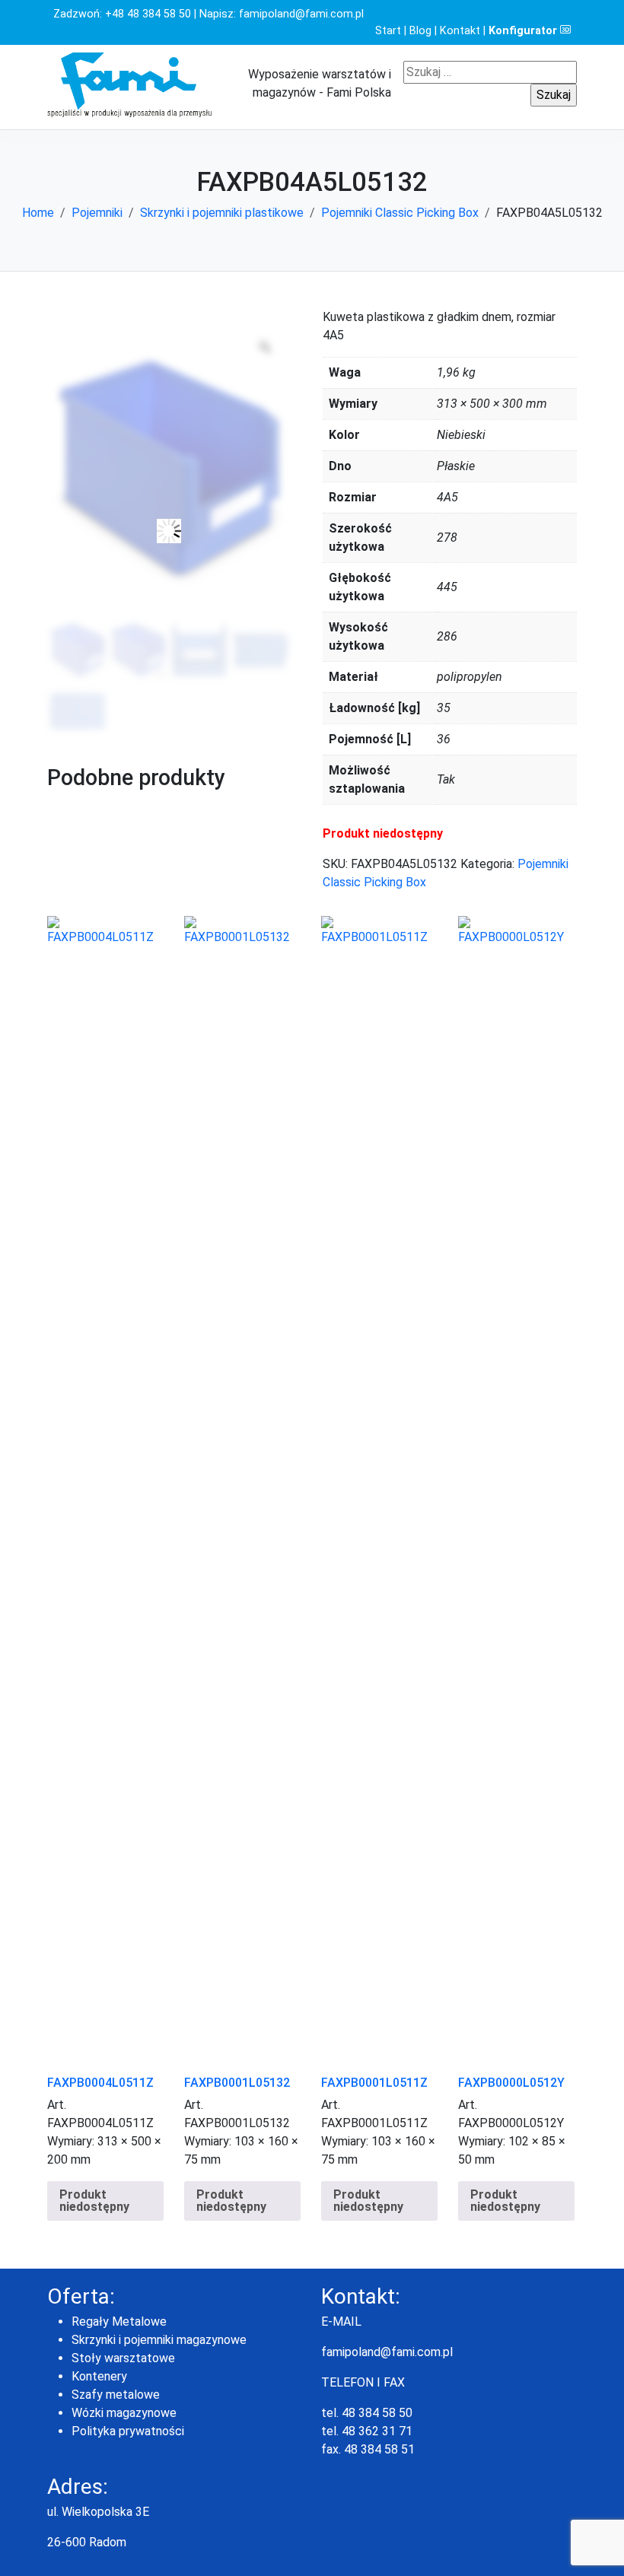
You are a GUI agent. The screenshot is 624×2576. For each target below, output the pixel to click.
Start (388, 31)
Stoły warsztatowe (123, 2358)
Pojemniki (97, 213)
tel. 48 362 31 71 (367, 2431)
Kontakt (460, 31)
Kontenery (99, 2376)
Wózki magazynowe (124, 2413)
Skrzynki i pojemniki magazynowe (159, 2340)
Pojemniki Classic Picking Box (400, 213)
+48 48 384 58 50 (148, 14)
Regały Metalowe (119, 2322)
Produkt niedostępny (94, 2201)
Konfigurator (524, 31)
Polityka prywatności (128, 2431)
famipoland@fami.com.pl (301, 14)
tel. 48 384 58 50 (367, 2413)
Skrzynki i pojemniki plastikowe (222, 213)
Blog (420, 31)
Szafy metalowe (116, 2395)
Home (38, 213)
